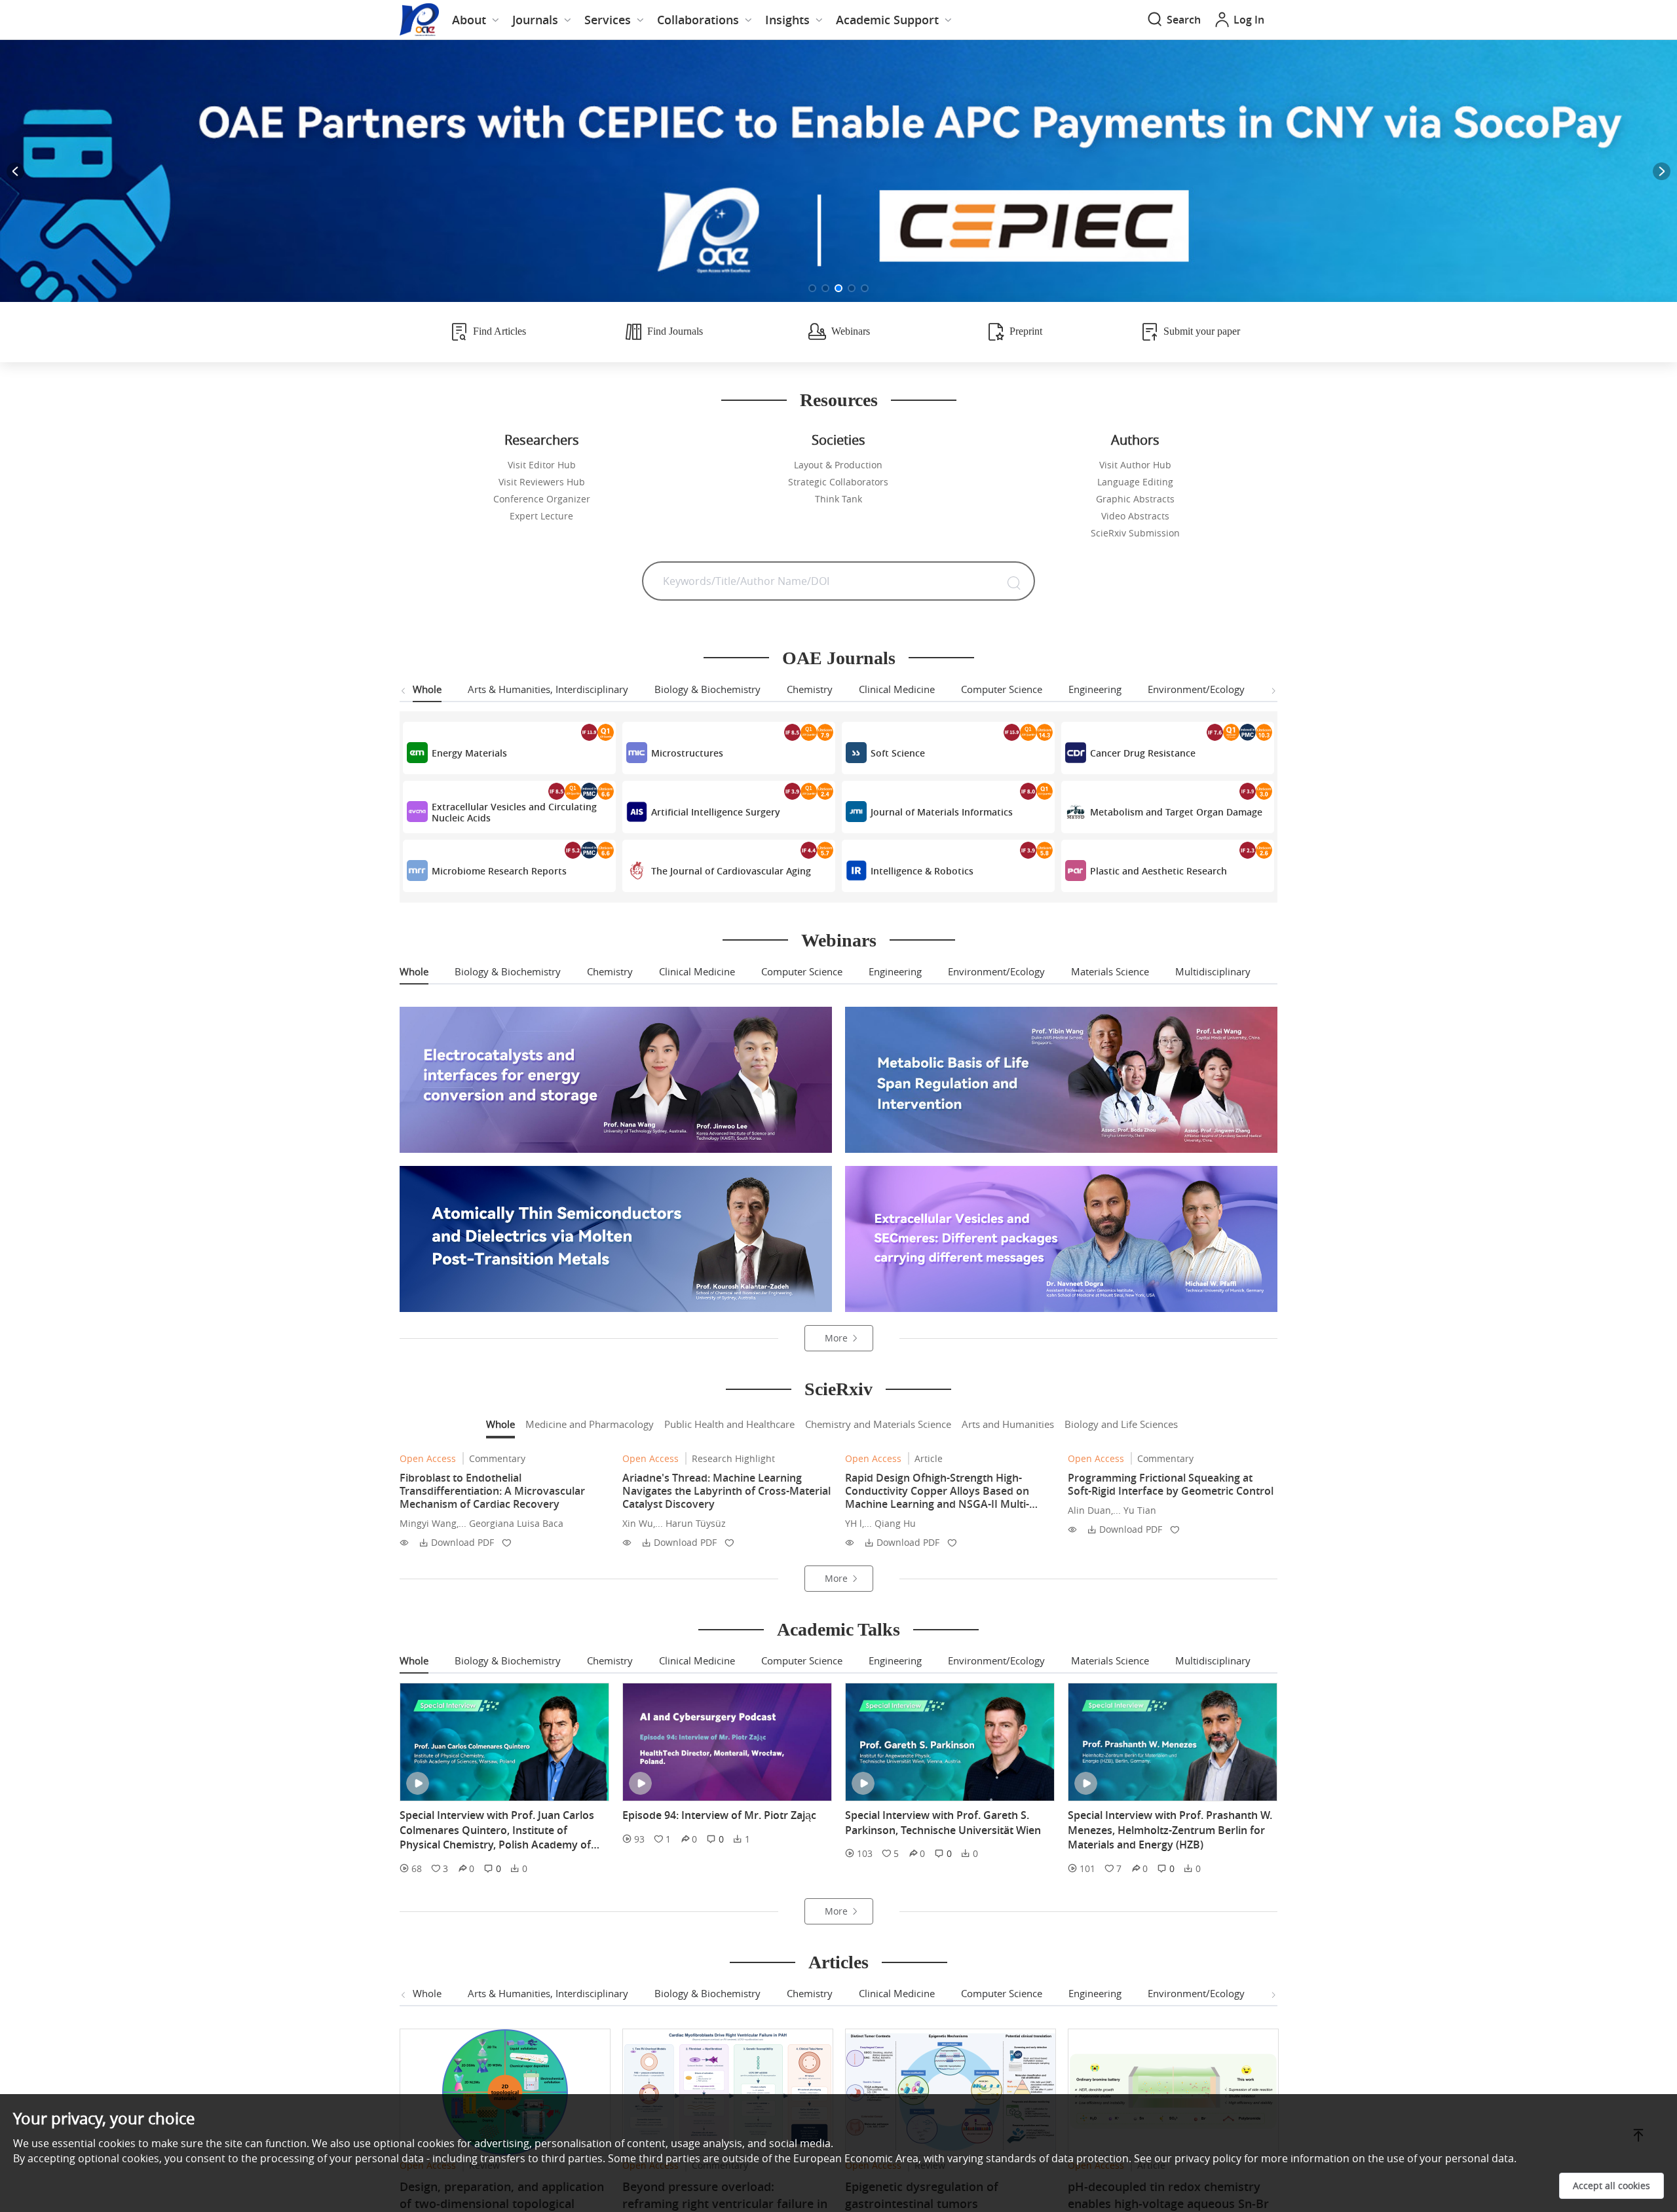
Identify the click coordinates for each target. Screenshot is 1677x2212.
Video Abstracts (1135, 516)
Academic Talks (838, 1629)
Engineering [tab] (1095, 689)
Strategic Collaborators (838, 482)
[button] (812, 288)
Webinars (839, 940)
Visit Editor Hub (542, 465)
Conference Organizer (542, 499)
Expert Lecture (541, 516)
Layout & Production (838, 465)
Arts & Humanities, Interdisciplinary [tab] (548, 689)
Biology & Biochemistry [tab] (707, 689)
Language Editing (1135, 482)
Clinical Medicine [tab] (897, 689)
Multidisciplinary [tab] (1213, 971)
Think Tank (838, 499)
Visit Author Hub (1135, 465)
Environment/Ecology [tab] (1196, 689)
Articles (838, 1962)
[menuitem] (476, 20)
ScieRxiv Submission (1135, 533)
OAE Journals (839, 658)
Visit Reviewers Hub (542, 482)
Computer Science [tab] (1002, 689)
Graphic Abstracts (1135, 499)
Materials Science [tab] (1110, 971)
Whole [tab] (427, 689)
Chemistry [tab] (810, 689)
